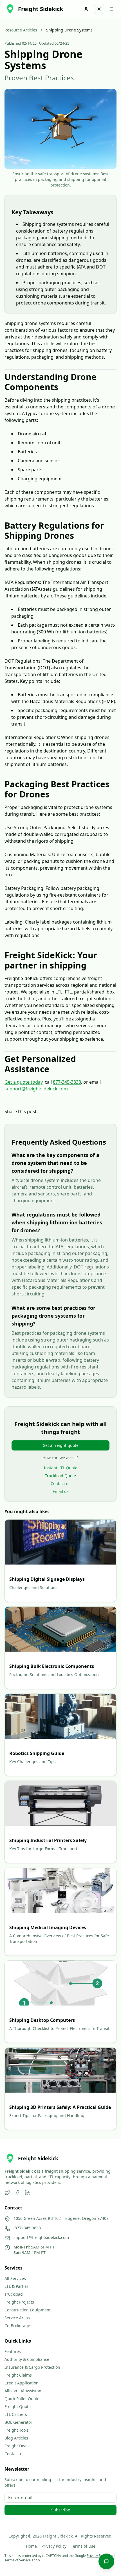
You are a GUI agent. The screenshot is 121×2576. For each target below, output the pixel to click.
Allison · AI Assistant (24, 2391)
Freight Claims (18, 2375)
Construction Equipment (28, 2310)
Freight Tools (17, 2430)
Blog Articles (16, 2438)
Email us (61, 1491)
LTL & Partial (16, 2286)
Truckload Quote (60, 1476)
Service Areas (17, 2318)
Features (13, 2351)
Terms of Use (83, 2546)
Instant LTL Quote (61, 1468)
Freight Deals (17, 2446)
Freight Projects (19, 2302)
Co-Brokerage (17, 2326)
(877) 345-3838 (27, 2228)
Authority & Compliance (27, 2359)
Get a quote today (23, 1082)
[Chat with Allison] (106, 2561)
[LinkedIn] (28, 2193)
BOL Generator (18, 2422)
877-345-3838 (67, 1082)
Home (31, 2546)
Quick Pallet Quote (22, 2399)
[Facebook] (17, 2193)
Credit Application (22, 2383)
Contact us (61, 1483)
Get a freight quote (60, 1445)
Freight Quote (18, 2406)
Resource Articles (21, 30)
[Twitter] (7, 2193)
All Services (15, 2278)
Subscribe (61, 2510)
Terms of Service (18, 2560)
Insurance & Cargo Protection (32, 2367)
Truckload (14, 2294)
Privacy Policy (54, 2546)
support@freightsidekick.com (36, 1089)
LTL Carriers (16, 2414)
